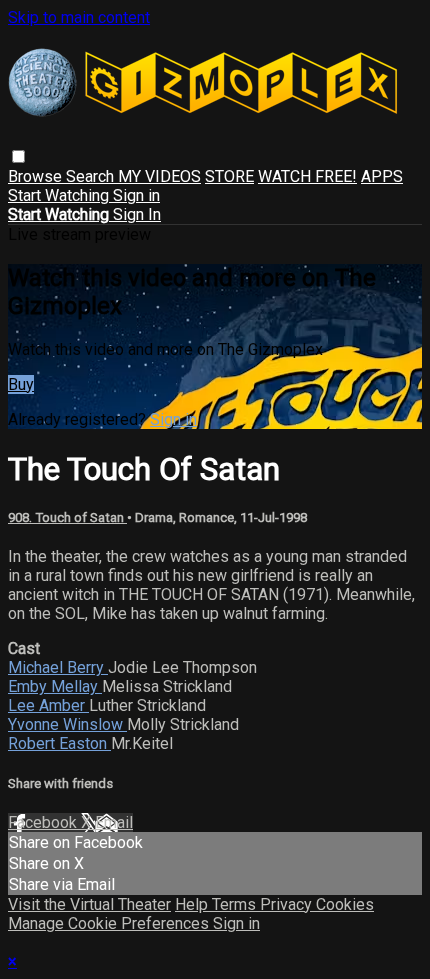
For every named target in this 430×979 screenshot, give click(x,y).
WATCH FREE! (307, 176)
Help (193, 904)
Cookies (345, 904)
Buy (21, 384)
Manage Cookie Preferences (110, 923)
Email (114, 822)
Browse (37, 176)
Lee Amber (48, 705)
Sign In (137, 214)
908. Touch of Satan (67, 517)
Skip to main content (79, 17)
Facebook (44, 822)
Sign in (136, 195)
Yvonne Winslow (67, 724)
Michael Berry (58, 667)
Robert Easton (59, 743)
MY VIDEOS (159, 176)
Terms (236, 904)
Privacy (288, 904)
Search (92, 176)
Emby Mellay (55, 686)
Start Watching (60, 195)
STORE (229, 176)
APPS (382, 176)
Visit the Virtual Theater (89, 904)
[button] (18, 156)
